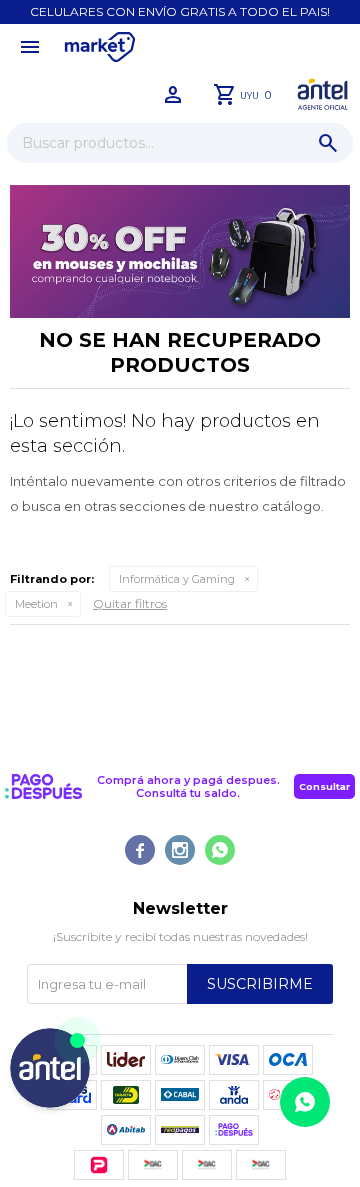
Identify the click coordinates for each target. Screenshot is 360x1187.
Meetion (36, 604)
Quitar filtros (130, 603)
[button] (328, 143)
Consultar (324, 786)
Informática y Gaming (177, 579)
